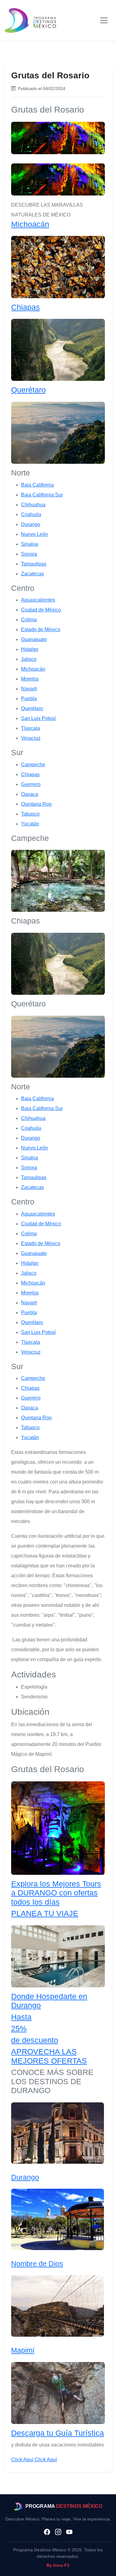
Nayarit (29, 689)
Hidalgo (30, 649)
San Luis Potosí (38, 718)
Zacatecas (32, 574)
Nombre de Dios (37, 2264)
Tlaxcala (30, 728)
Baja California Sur (42, 495)
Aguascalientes (38, 600)
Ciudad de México (41, 610)
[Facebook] (47, 2532)
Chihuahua (33, 505)
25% (19, 2029)
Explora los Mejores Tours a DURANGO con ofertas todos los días (56, 1893)
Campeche (33, 765)
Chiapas (26, 307)
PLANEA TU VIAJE (45, 1913)
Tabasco (30, 814)
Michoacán (30, 224)
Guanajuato (34, 639)
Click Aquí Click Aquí (34, 2460)
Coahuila (31, 514)
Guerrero (31, 784)
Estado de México (41, 630)
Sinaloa (30, 544)
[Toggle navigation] (104, 20)
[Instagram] (58, 2532)
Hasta (21, 2017)
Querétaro (28, 390)
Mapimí (23, 2350)
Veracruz (31, 738)
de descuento (35, 2040)
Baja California (37, 485)
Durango (31, 524)
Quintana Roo (36, 804)
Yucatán (30, 824)
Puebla (29, 699)
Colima (29, 620)
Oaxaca (30, 794)
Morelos (30, 679)
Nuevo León (34, 534)
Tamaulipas (34, 564)
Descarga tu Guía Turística (58, 2433)
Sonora (29, 554)
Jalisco (29, 659)
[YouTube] (69, 2532)
